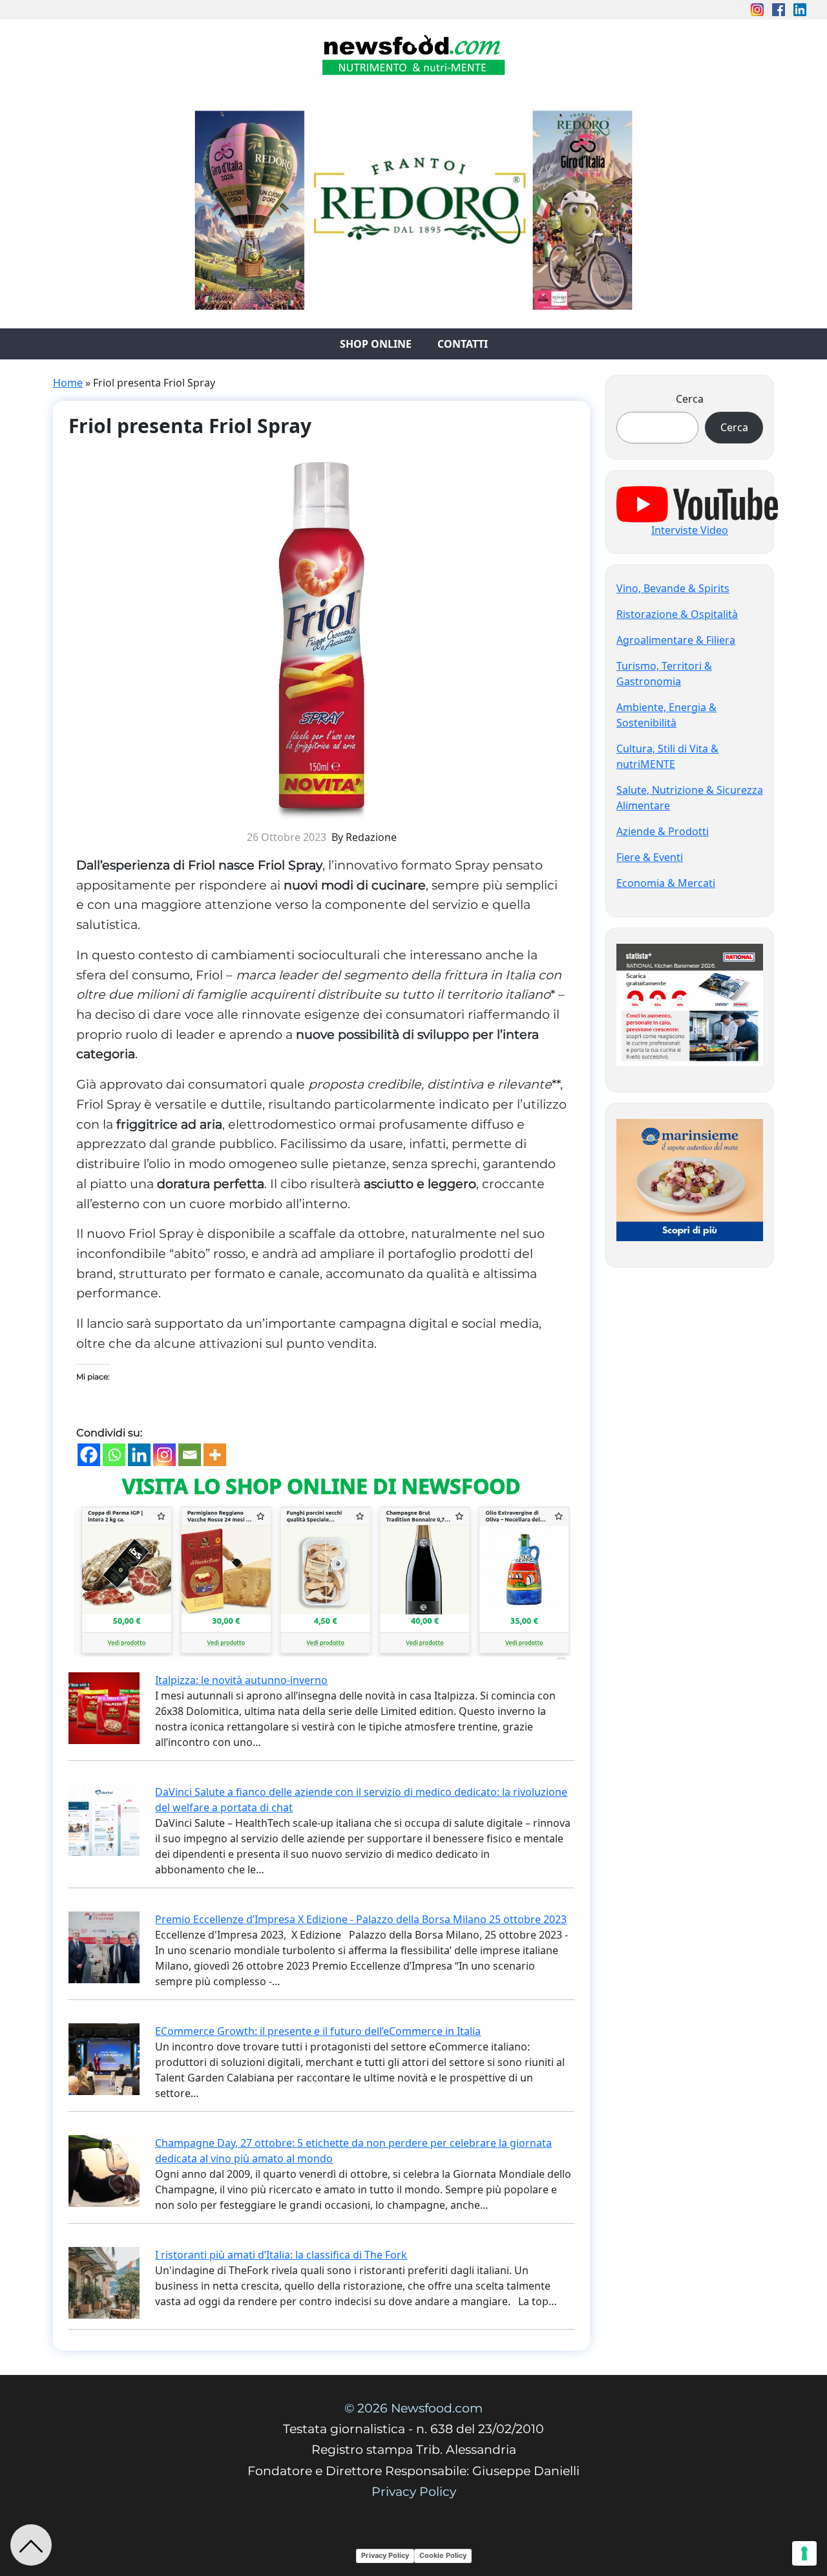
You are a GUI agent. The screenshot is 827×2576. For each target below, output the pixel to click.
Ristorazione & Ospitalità (677, 614)
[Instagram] (164, 1455)
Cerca (690, 399)
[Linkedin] (139, 1455)
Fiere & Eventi (650, 857)
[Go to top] (31, 2545)
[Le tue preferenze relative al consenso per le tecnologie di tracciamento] (804, 2553)
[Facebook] (89, 1455)
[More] (215, 1455)
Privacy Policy (414, 2492)
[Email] (190, 1455)
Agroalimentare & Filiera (676, 640)
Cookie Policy (443, 2555)
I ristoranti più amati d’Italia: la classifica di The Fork (281, 2255)
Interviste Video (690, 530)
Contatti (463, 344)
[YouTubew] (697, 503)
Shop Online (376, 344)
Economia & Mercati (666, 883)
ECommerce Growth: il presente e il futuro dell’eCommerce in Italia (318, 2031)
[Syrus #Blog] (414, 59)
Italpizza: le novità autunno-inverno (241, 1680)
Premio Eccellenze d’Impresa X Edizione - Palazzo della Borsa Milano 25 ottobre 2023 (361, 1919)
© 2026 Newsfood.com (413, 2408)
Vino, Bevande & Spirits (673, 588)
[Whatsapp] (114, 1455)
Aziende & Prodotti (663, 831)
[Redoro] (413, 207)
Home (68, 383)
